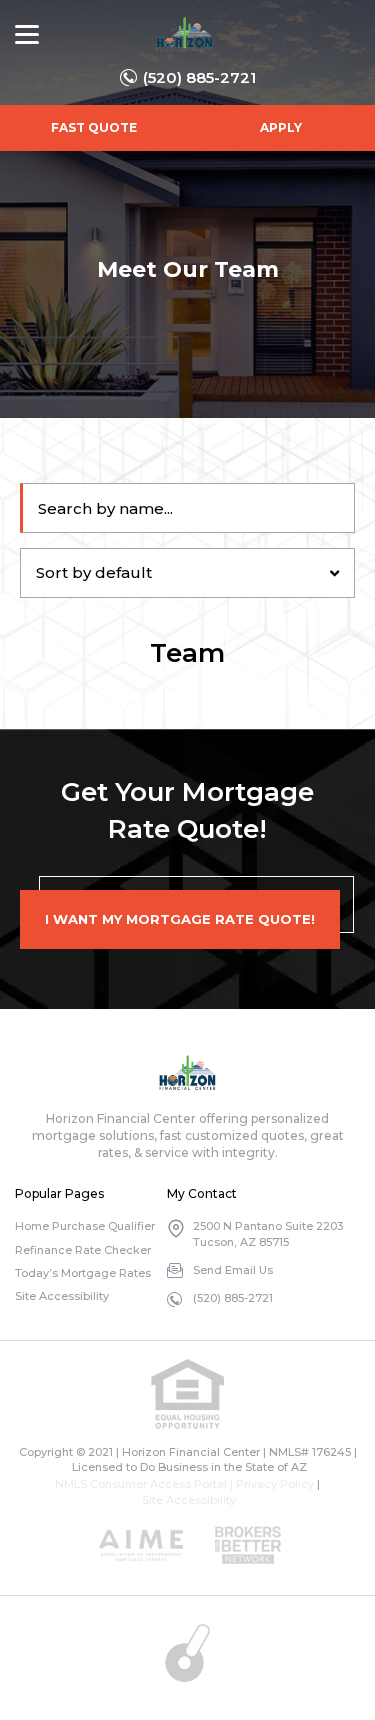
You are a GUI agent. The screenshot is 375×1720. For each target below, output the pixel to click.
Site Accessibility (62, 1296)
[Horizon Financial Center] (187, 1073)
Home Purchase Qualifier (85, 1226)
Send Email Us (233, 1270)
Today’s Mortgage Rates (83, 1273)
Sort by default (94, 572)
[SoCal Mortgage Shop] (184, 35)
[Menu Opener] (27, 35)
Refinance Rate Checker (83, 1250)
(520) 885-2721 (199, 77)
